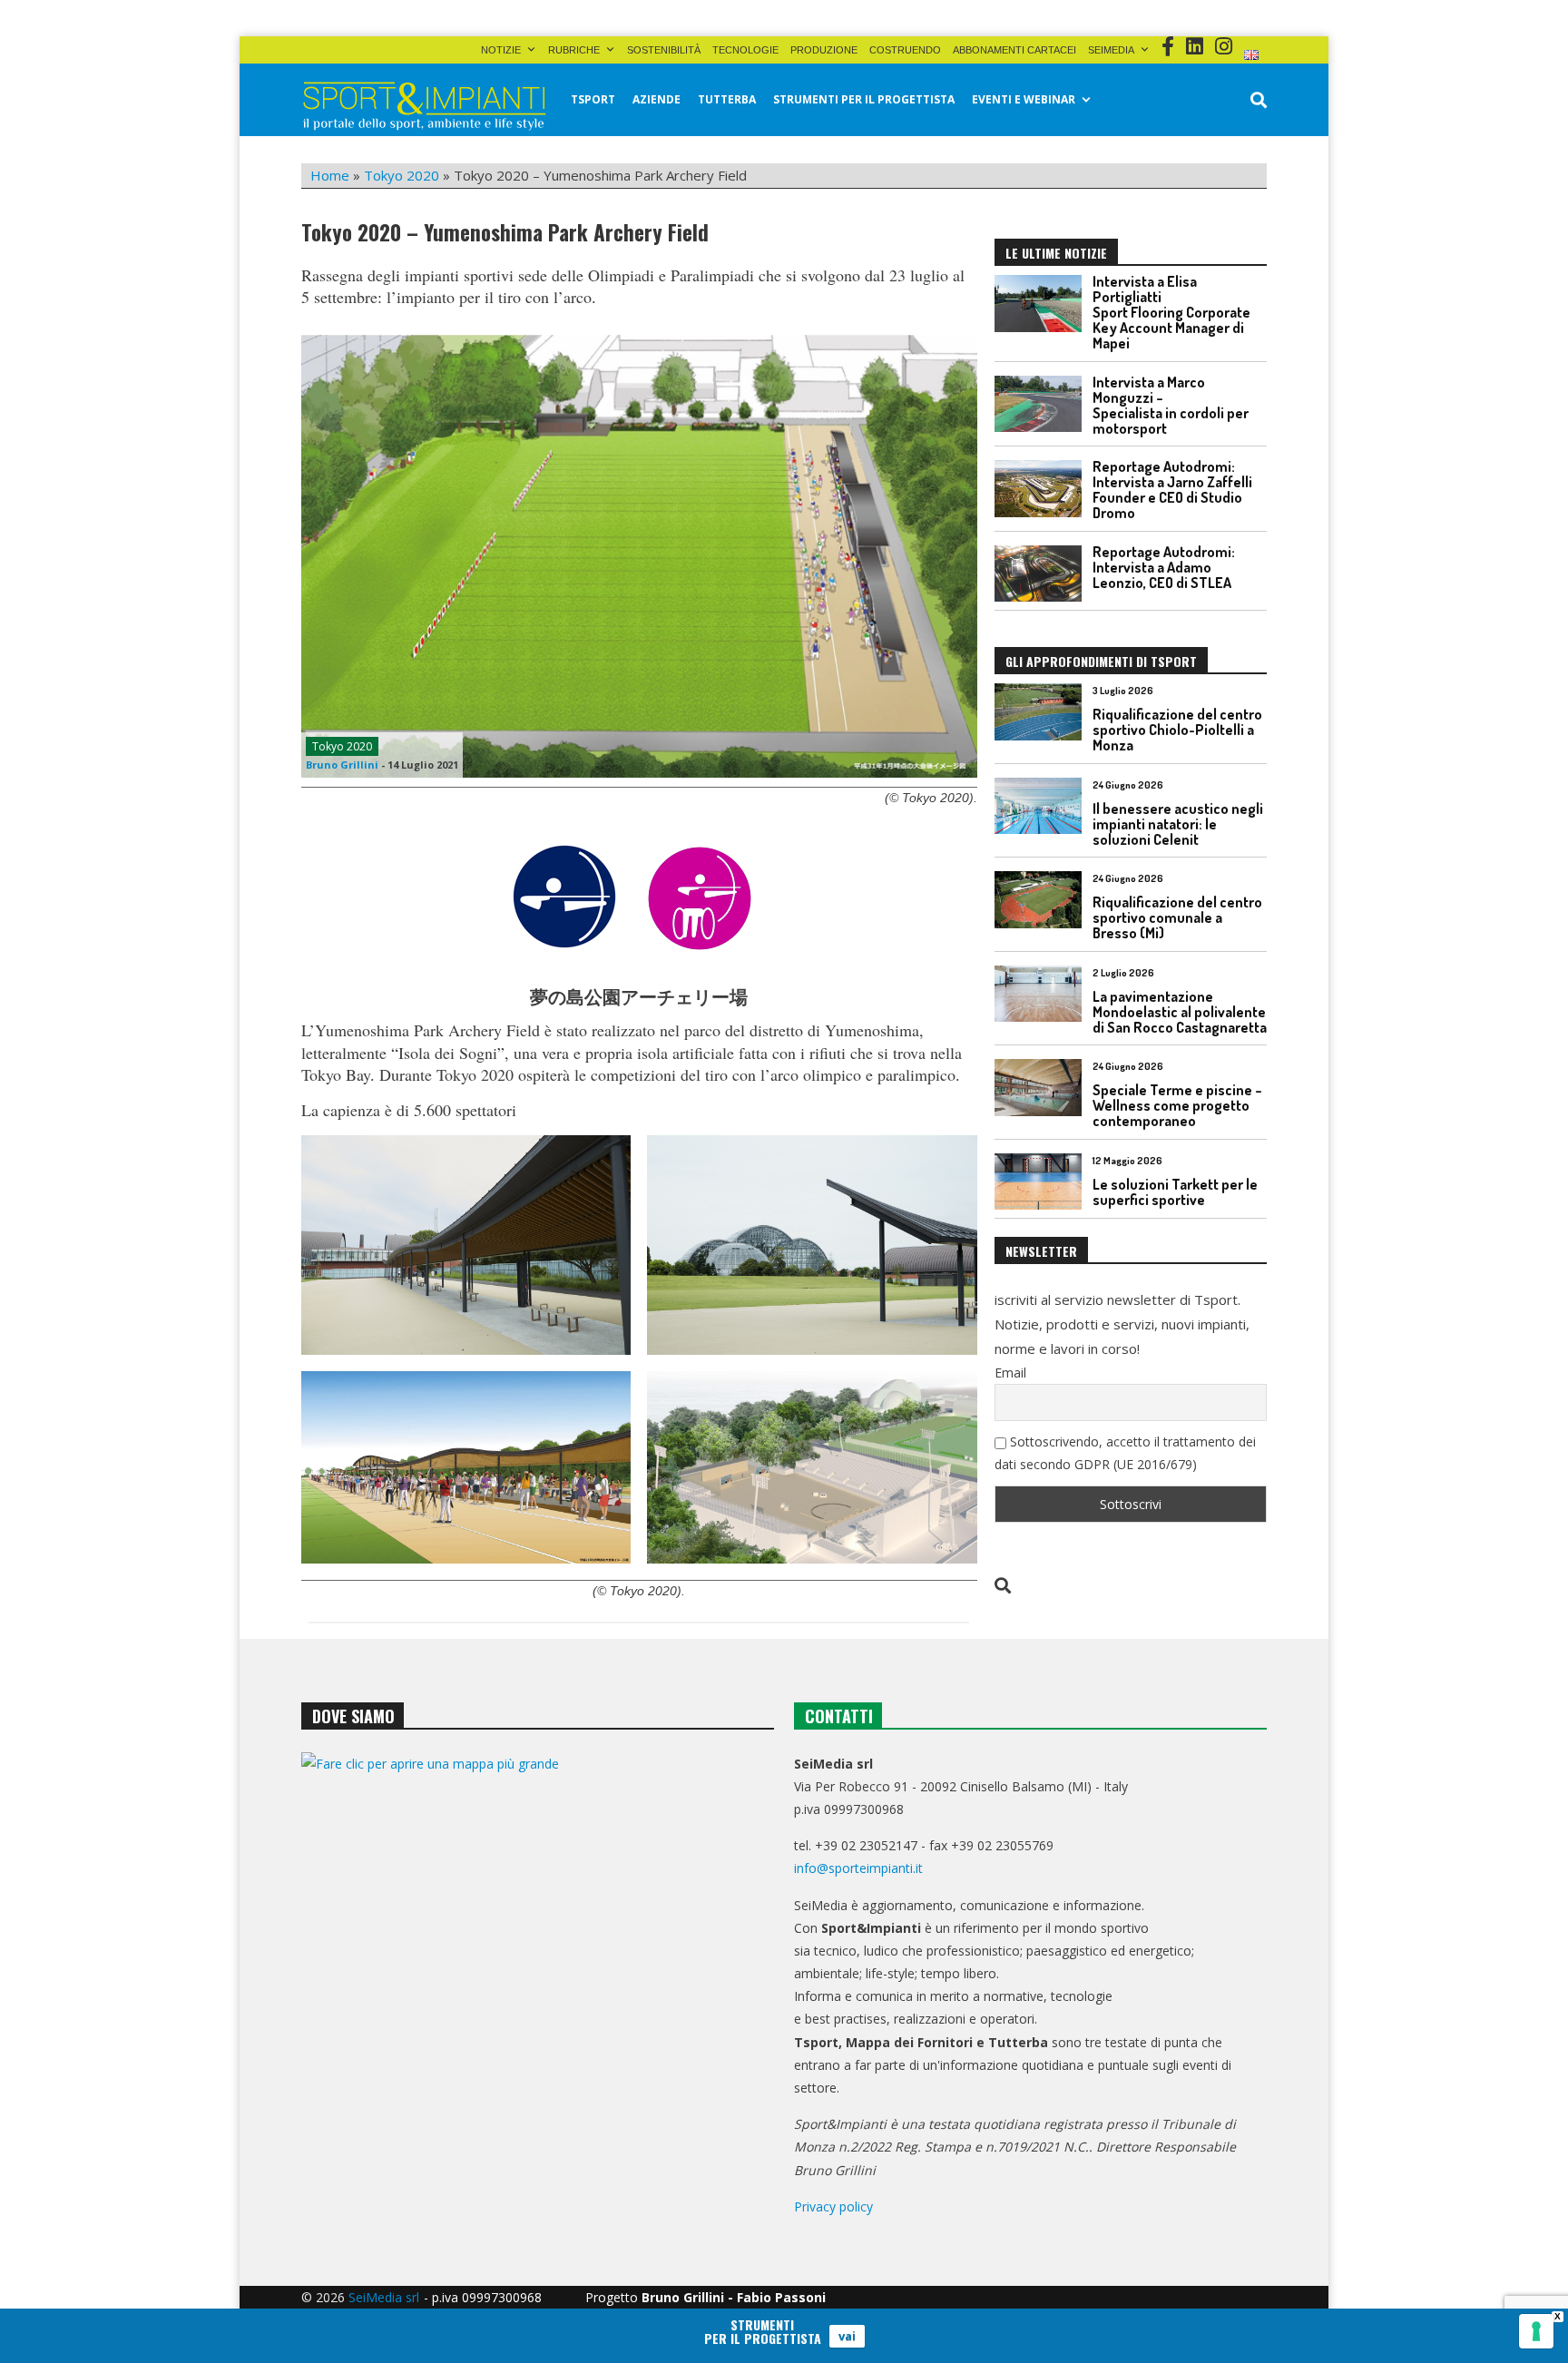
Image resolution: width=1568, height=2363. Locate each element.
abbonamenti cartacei (1014, 50)
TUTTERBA (727, 99)
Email (1010, 1373)
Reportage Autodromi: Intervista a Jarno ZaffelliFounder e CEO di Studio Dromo (1172, 490)
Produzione (824, 50)
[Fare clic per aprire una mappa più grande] (538, 1937)
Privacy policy (833, 2206)
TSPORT (593, 99)
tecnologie (745, 50)
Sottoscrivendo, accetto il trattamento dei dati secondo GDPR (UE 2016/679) (1125, 1453)
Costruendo (905, 50)
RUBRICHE (574, 50)
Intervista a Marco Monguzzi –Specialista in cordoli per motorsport (1171, 405)
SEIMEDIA (1111, 50)
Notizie (501, 50)
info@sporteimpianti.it (858, 1868)
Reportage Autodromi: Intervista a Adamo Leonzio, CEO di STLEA (1164, 567)
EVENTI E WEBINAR (1024, 99)
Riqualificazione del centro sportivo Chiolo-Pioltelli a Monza (1177, 730)
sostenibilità (664, 50)
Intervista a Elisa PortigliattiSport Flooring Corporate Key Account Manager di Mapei (1171, 312)
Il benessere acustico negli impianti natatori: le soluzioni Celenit (1178, 824)
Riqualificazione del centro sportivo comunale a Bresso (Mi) (1177, 917)
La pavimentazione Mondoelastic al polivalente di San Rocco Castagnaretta (1180, 1012)
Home (330, 175)
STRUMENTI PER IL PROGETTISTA (864, 99)
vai (847, 2336)
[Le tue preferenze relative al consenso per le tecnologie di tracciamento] (1536, 2331)
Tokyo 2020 (402, 175)
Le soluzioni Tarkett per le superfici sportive (1175, 1192)
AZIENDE (657, 99)
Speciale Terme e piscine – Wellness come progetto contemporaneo (1177, 1105)
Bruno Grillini (342, 765)
